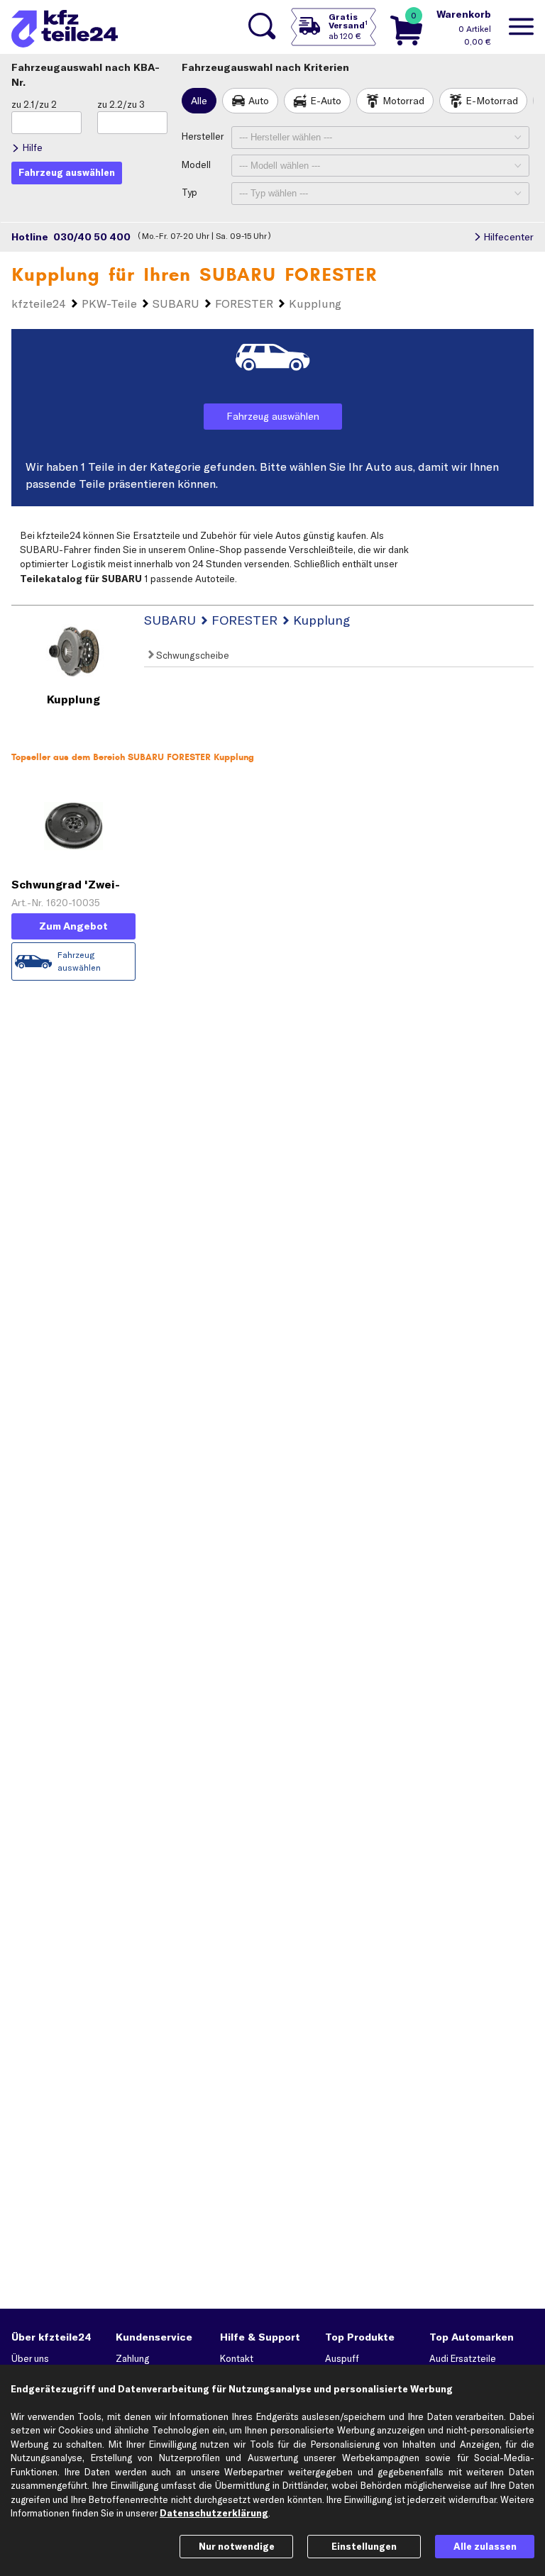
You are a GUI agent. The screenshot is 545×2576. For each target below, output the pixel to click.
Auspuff (342, 2358)
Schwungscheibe (192, 655)
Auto (259, 101)
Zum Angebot (73, 926)
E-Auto (326, 101)
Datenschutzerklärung (214, 2513)
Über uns (30, 2358)
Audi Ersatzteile (463, 2358)
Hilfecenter (508, 237)
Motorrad (403, 101)
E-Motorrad (492, 101)
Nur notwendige (237, 2546)
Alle (199, 101)
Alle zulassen (485, 2546)
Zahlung (132, 2358)
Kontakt (237, 2358)
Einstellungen (364, 2546)
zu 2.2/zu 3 (121, 104)
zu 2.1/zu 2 (34, 104)
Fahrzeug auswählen (273, 416)
